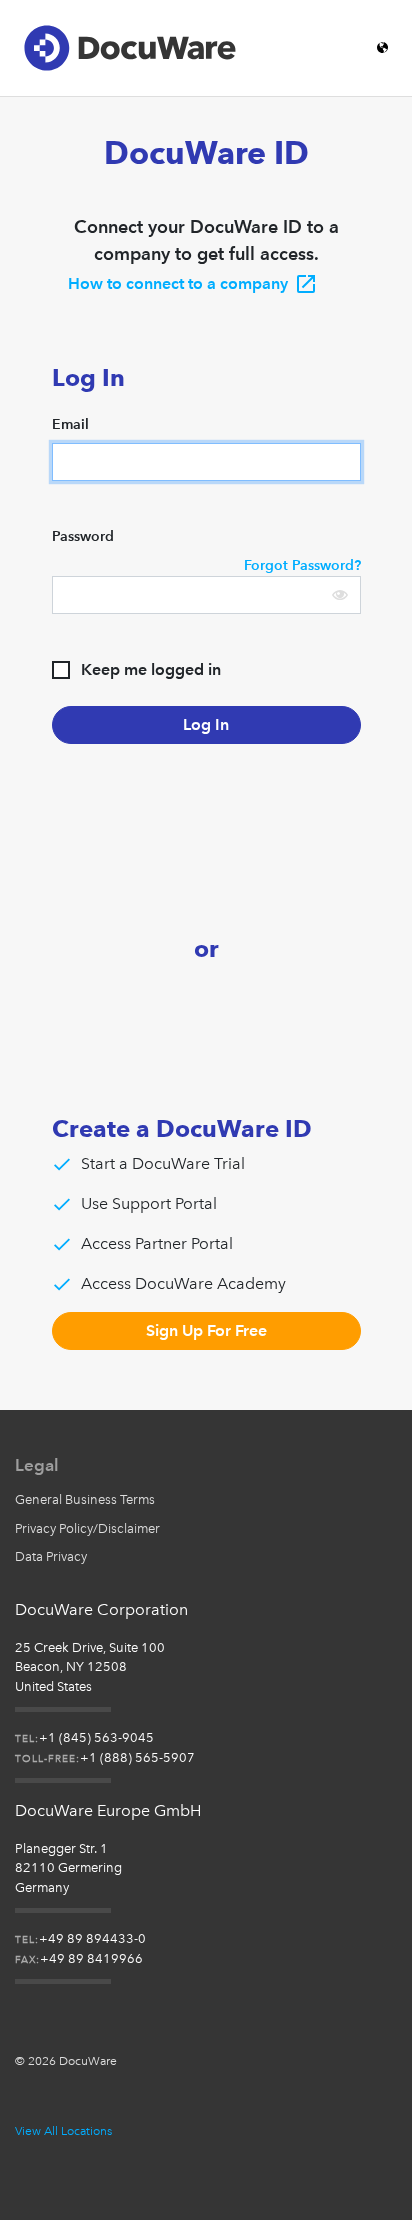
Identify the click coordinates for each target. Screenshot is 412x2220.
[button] (340, 595)
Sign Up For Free (206, 1330)
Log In (206, 724)
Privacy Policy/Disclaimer (87, 1528)
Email (70, 424)
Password (83, 536)
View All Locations (63, 2131)
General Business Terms (85, 1499)
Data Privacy (51, 1556)
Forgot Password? (302, 565)
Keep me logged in (151, 669)
